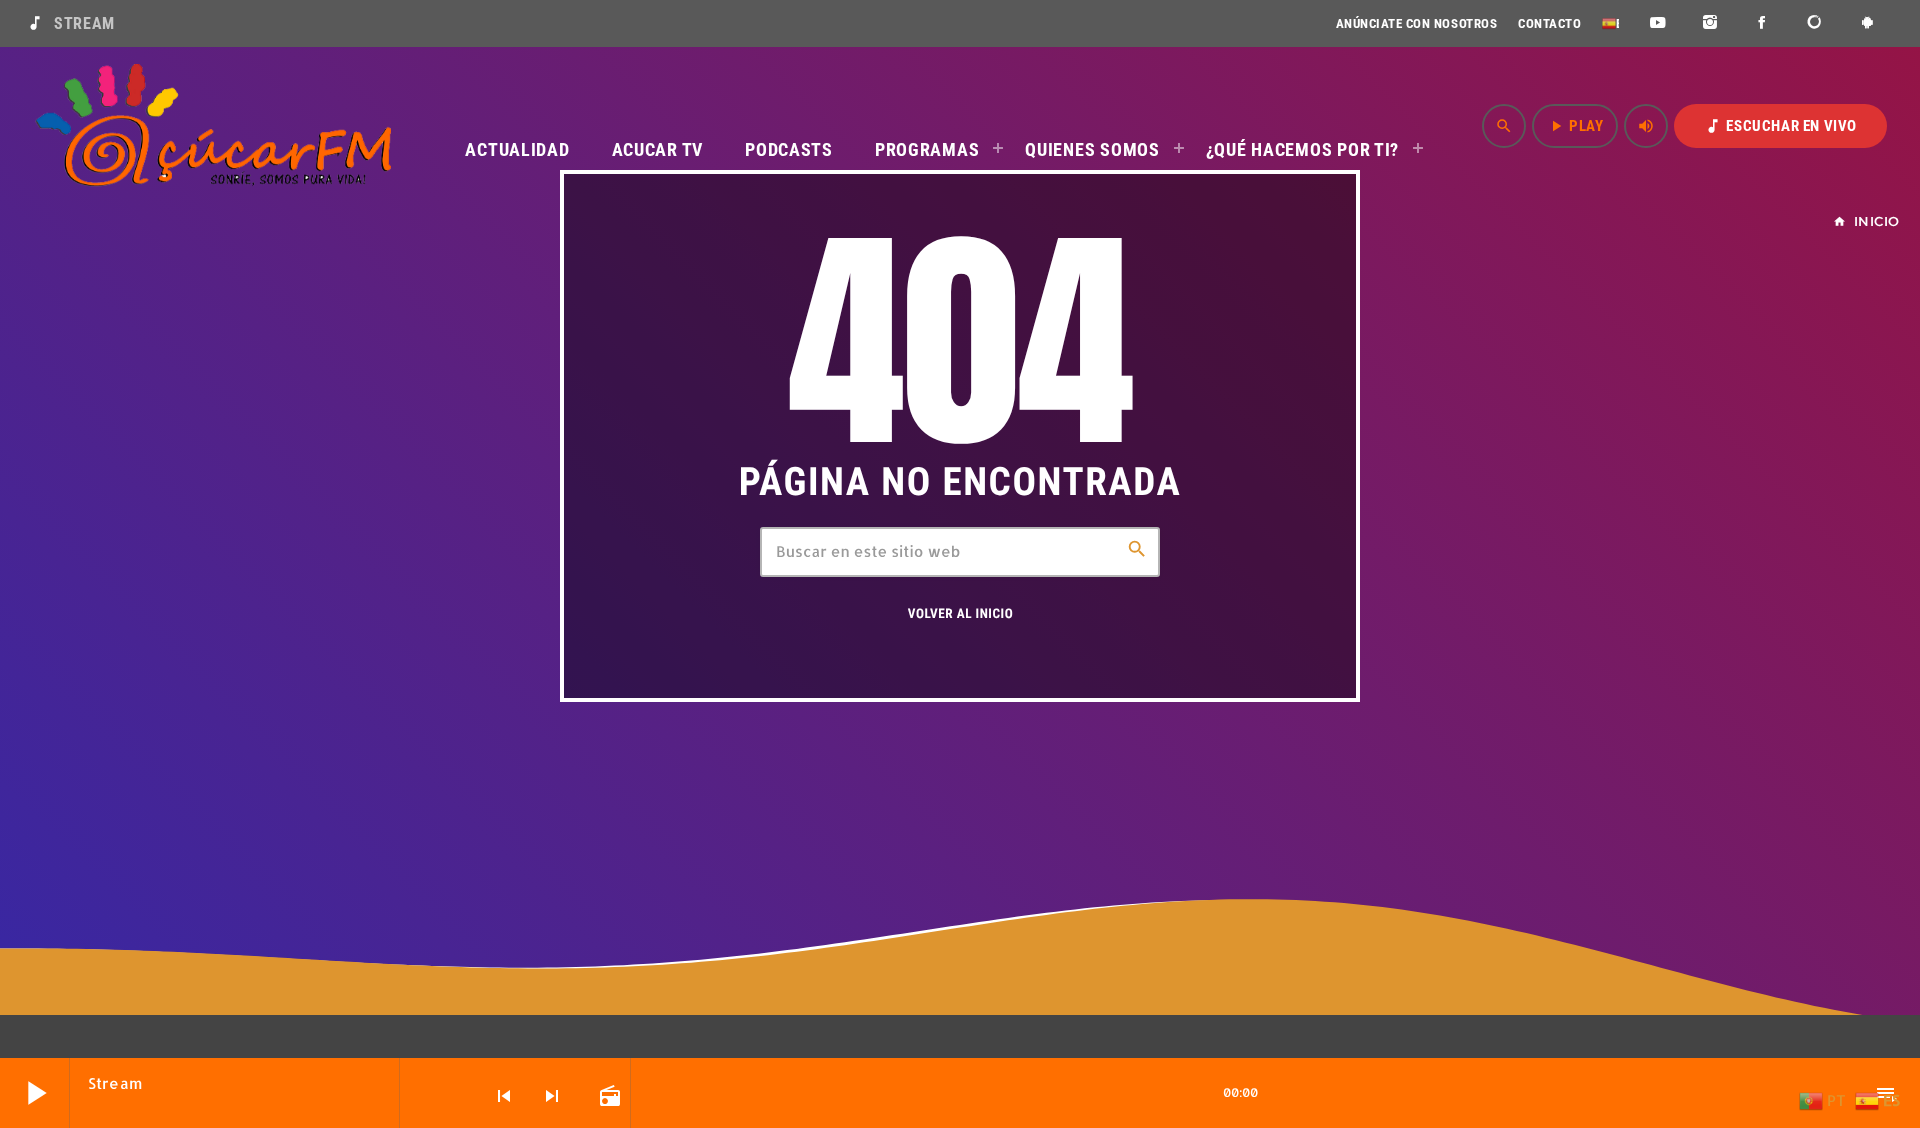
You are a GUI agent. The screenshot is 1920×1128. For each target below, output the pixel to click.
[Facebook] (1762, 23)
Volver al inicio (960, 614)
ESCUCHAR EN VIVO (1780, 126)
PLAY (1575, 126)
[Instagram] (1710, 23)
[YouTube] (1657, 23)
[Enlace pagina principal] (213, 126)
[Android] (1867, 23)
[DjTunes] (1815, 23)
